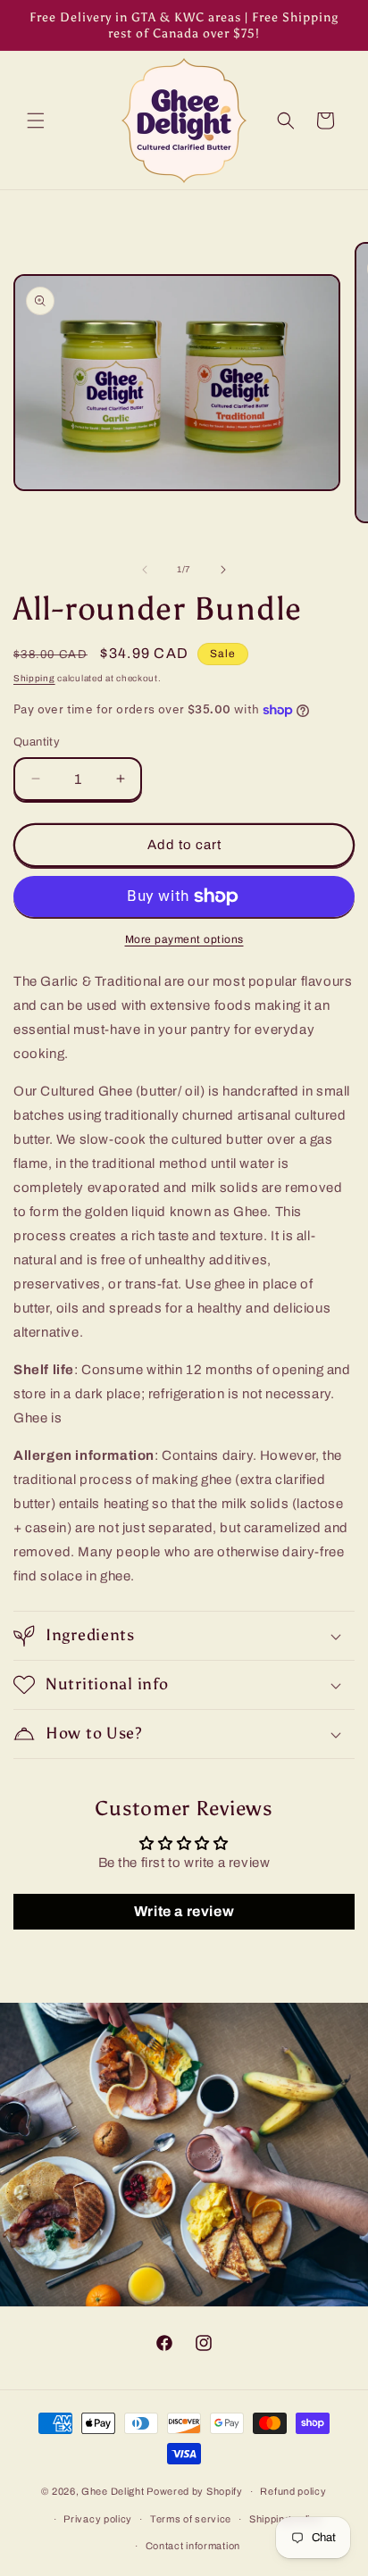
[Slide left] (145, 570)
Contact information (193, 2546)
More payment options (184, 939)
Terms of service (191, 2519)
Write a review (184, 1911)
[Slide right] (223, 570)
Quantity (37, 742)
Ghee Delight (113, 2491)
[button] (36, 121)
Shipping (34, 678)
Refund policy (293, 2491)
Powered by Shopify (195, 2491)
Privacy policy (98, 2519)
